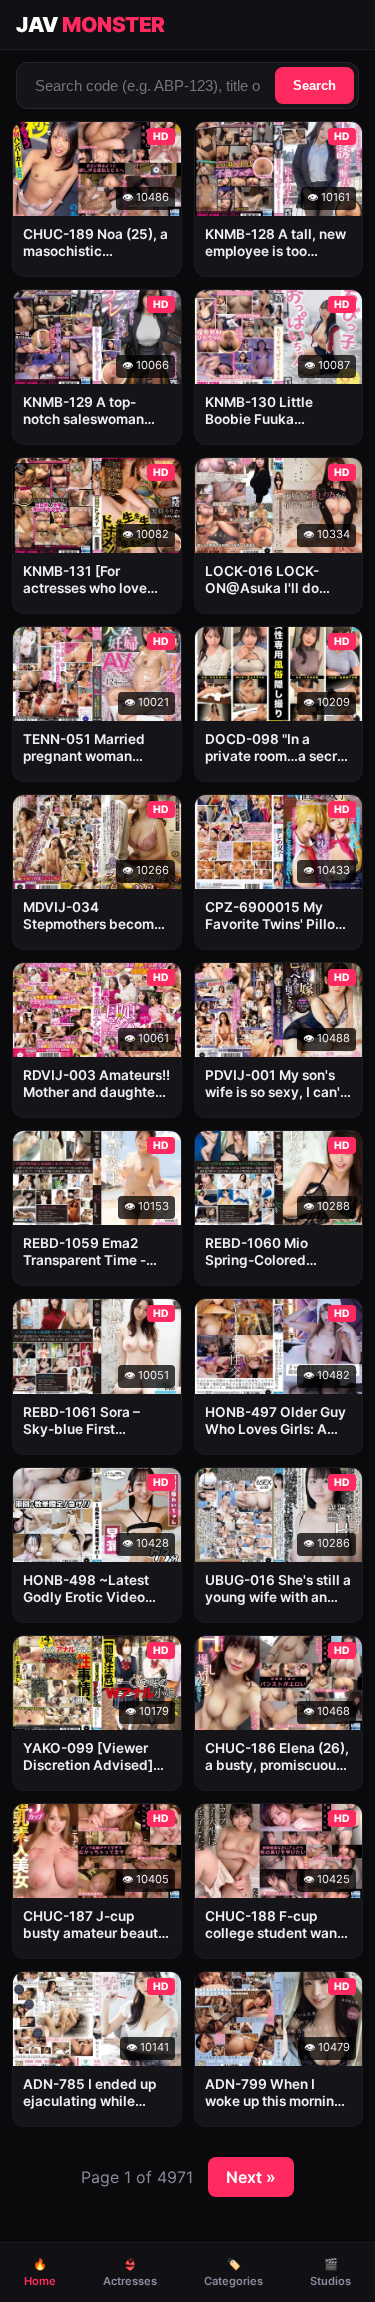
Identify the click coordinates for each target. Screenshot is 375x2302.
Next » (251, 2177)
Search (314, 85)
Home (40, 2272)
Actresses (130, 2272)
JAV (90, 24)
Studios (330, 2272)
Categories (233, 2272)
